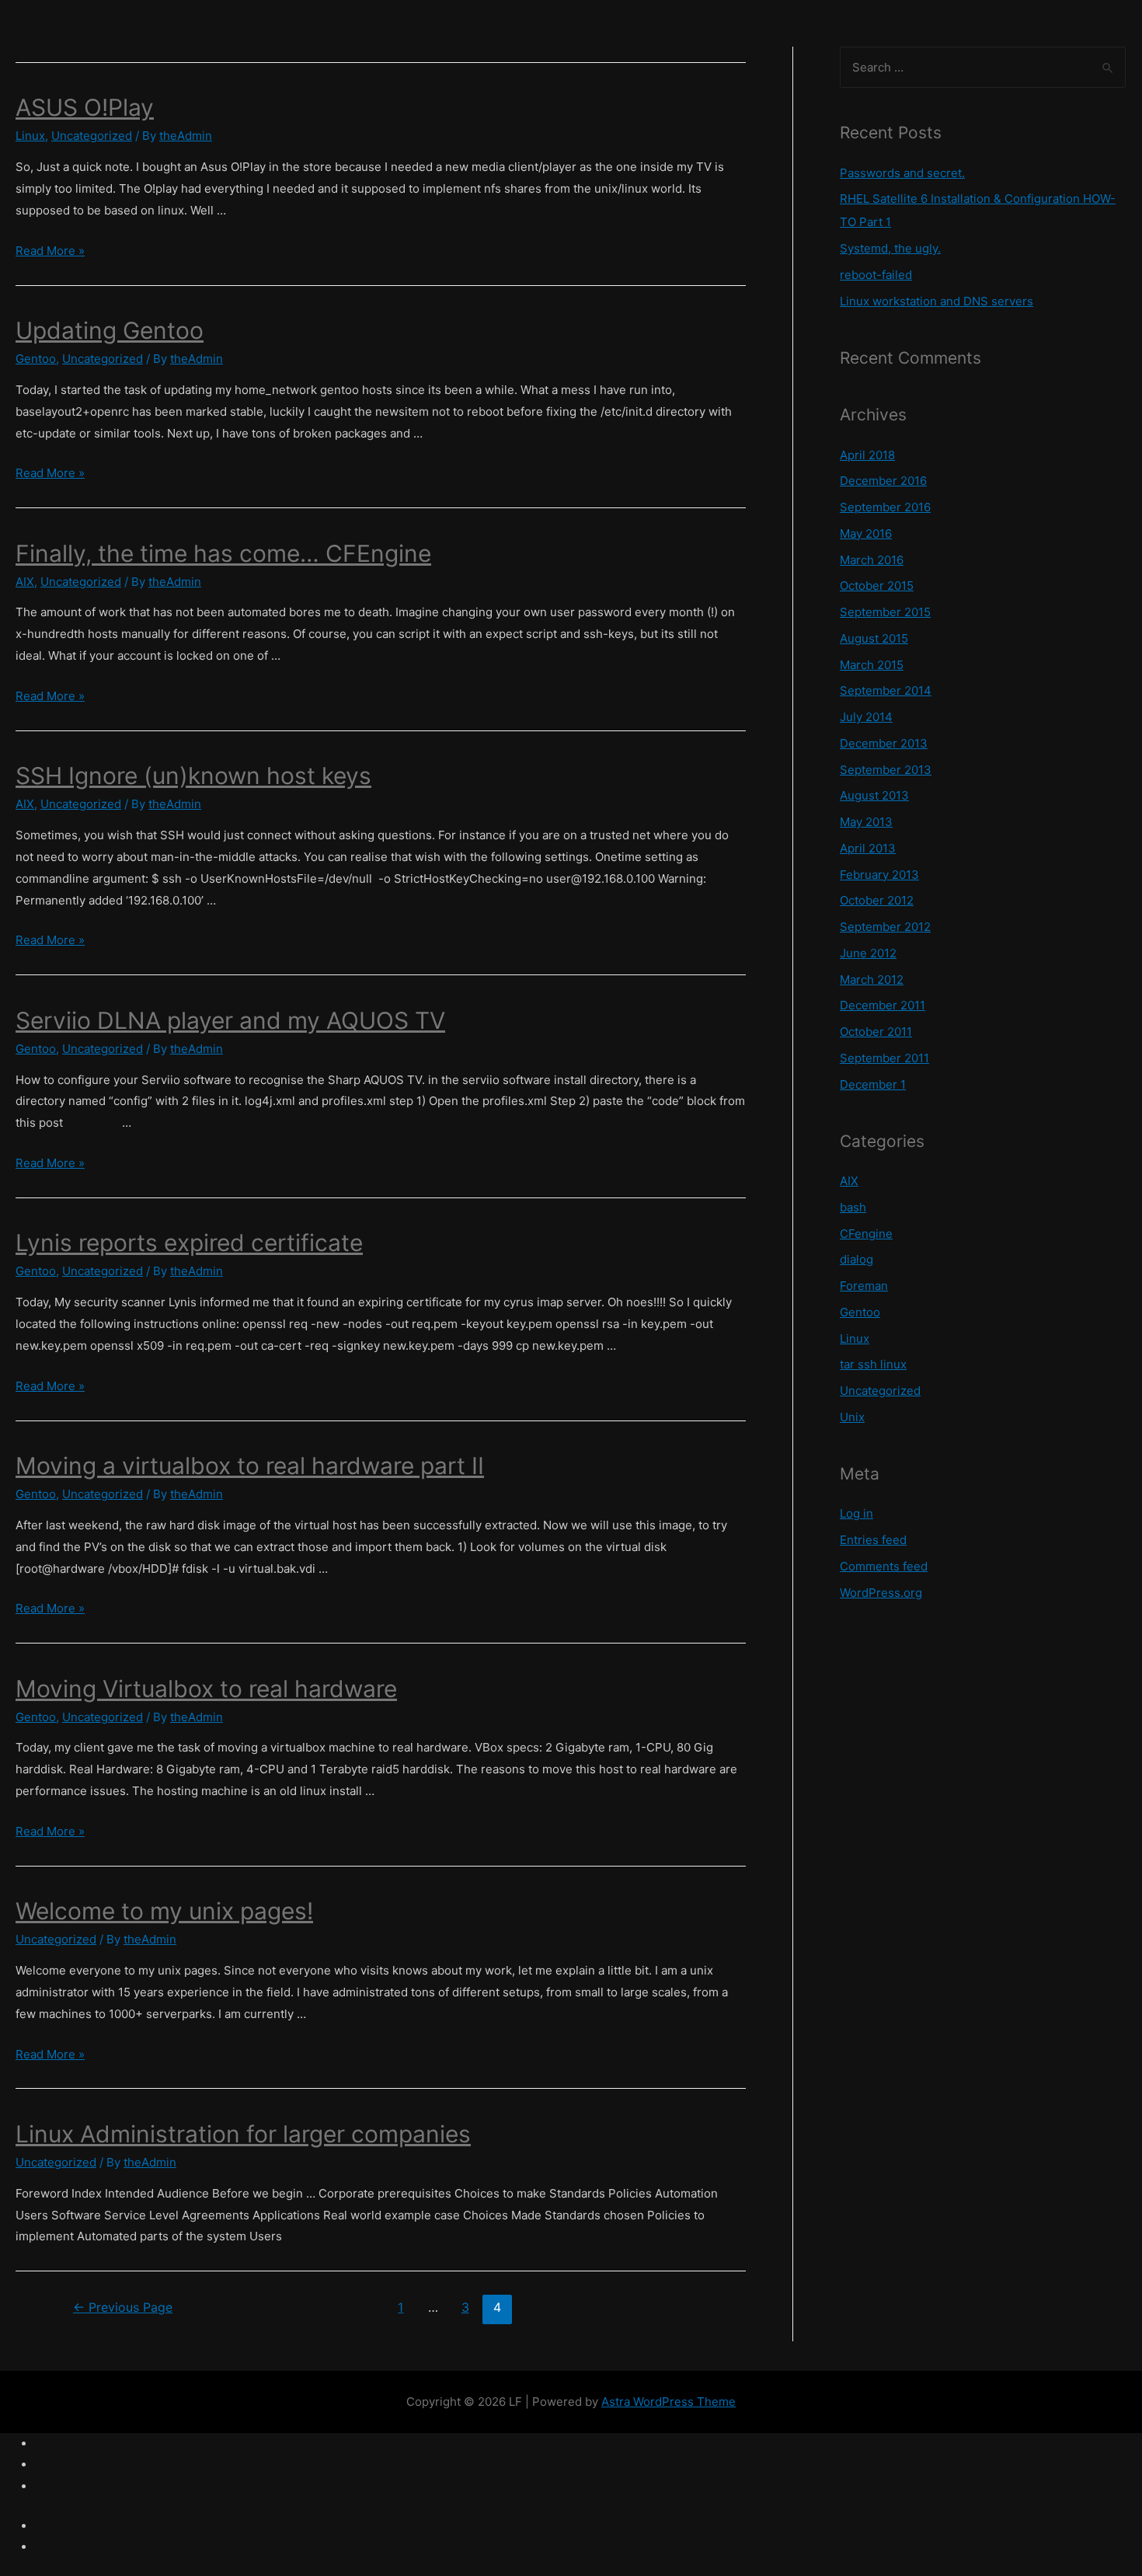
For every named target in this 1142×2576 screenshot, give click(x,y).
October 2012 (877, 900)
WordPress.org (881, 1593)
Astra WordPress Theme (668, 2402)
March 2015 (872, 665)
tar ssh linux (873, 1364)
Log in (856, 1513)
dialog (856, 1259)
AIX (25, 582)
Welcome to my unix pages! (164, 1911)
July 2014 (866, 717)
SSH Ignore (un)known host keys (193, 776)
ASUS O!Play (85, 107)
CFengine (866, 1234)
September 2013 (886, 770)
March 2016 (872, 560)
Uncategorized (92, 136)
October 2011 (876, 1032)
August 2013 (874, 795)
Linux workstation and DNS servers (937, 301)
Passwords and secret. (902, 173)
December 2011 (883, 1005)
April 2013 (868, 848)
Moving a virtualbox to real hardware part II (250, 1466)
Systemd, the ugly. (890, 248)
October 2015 (877, 586)
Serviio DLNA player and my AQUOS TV (230, 1020)
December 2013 (884, 743)
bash (853, 1207)
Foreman (864, 1286)
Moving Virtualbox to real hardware (206, 1689)
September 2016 (885, 507)
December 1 (873, 1084)
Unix (852, 1417)
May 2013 (866, 822)
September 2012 (885, 927)
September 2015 (885, 612)
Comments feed (884, 1566)
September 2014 (886, 690)
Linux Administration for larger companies (243, 2134)
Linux (30, 136)
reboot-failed (876, 275)
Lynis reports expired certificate (189, 1243)
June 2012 (868, 953)
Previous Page (123, 2308)
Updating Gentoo (110, 330)
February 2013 (879, 875)
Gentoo (36, 359)
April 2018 (867, 455)
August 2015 (874, 638)
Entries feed (873, 1540)
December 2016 (883, 481)
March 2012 (872, 980)
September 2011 (884, 1058)
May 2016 (866, 533)
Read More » (50, 251)
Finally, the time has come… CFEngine (223, 553)
